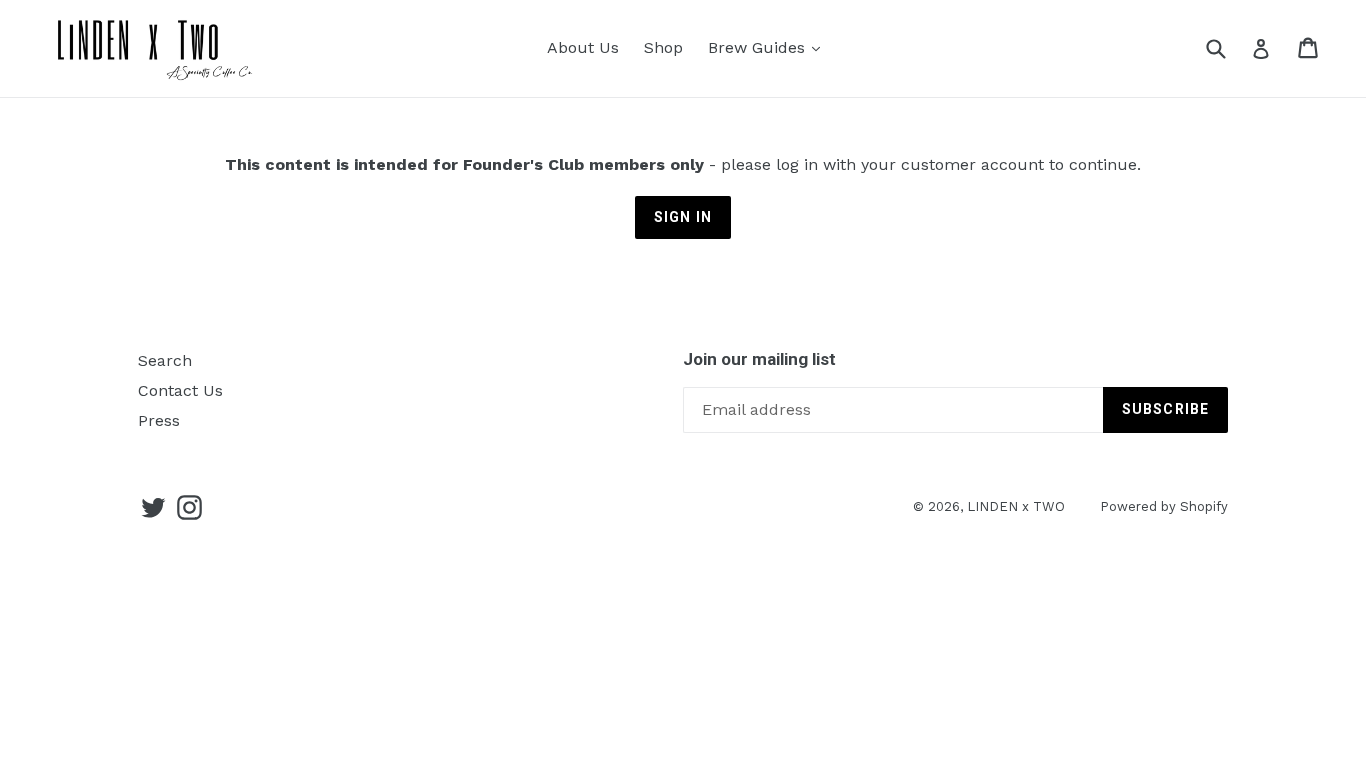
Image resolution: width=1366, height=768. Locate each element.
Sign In (683, 217)
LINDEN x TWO (1016, 506)
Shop (663, 47)
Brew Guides (759, 47)
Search (165, 360)
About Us (583, 47)
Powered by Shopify (1164, 506)
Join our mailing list (759, 359)
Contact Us (180, 390)
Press (159, 420)
